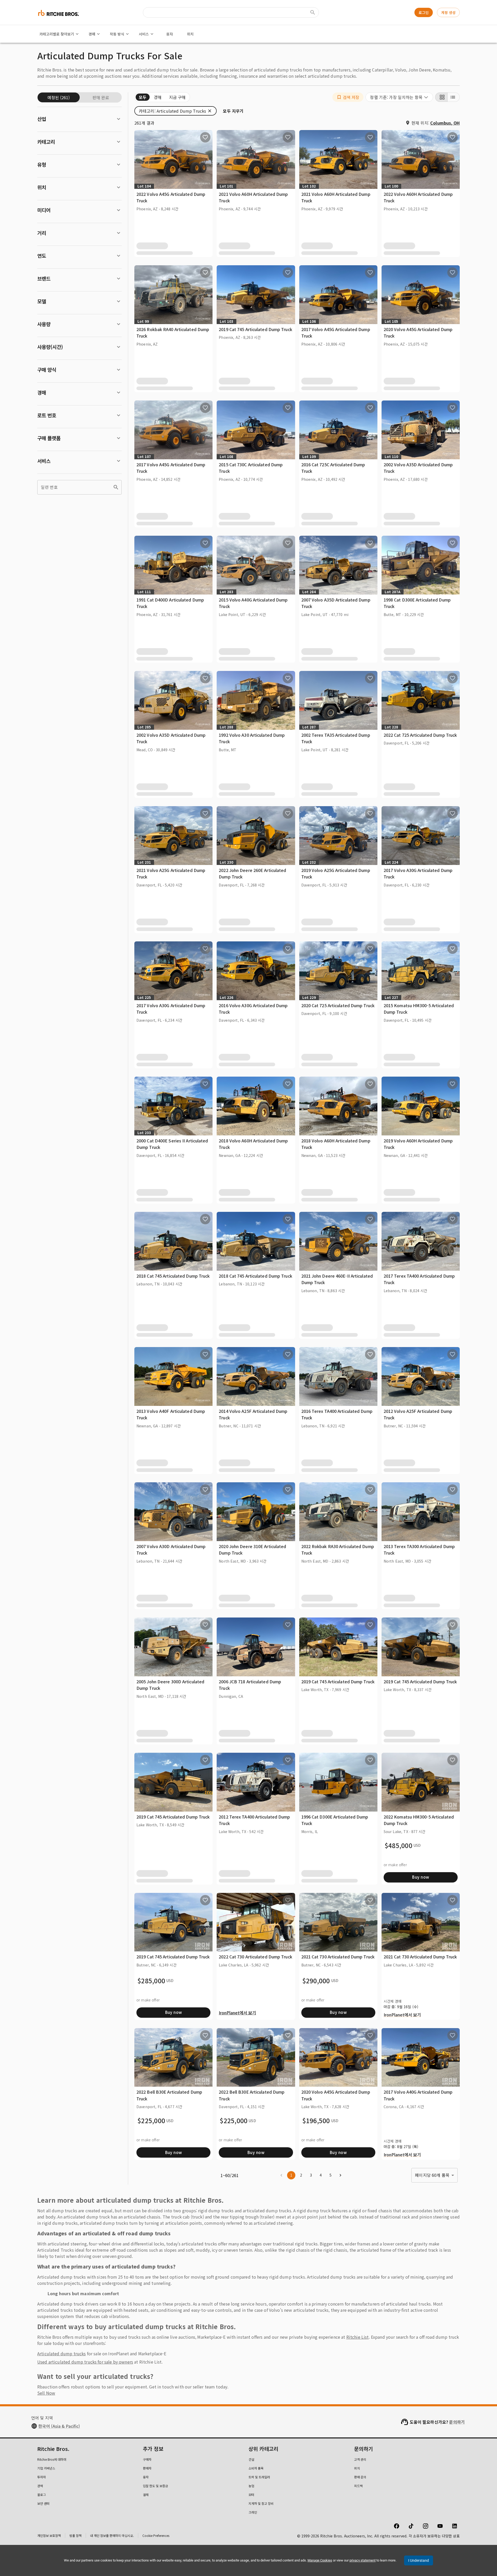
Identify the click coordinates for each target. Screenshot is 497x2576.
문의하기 (457, 2422)
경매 (92, 34)
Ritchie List (358, 2337)
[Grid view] (441, 97)
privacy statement (363, 2560)
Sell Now (46, 2393)
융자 (170, 34)
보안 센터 (43, 2503)
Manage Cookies (320, 2560)
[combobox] (399, 97)
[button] (348, 97)
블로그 (42, 2495)
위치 (190, 34)
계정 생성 (448, 12)
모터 (251, 2495)
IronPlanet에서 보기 (237, 2013)
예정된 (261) (59, 97)
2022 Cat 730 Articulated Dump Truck (255, 1957)
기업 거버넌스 (46, 2468)
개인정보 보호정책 (49, 2535)
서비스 (144, 34)
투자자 (42, 2477)
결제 (146, 2495)
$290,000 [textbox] (316, 1981)
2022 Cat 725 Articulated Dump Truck (420, 735)
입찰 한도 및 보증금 (155, 2486)
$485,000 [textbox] (399, 1845)
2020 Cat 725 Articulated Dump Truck (338, 1005)
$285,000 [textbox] (151, 1981)
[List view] (454, 97)
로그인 (424, 12)
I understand (419, 2560)
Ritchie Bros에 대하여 (52, 2459)
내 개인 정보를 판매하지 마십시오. (112, 2535)
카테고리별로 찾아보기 (57, 34)
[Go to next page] (340, 2175)
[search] (116, 487)
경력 (40, 2486)
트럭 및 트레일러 (259, 2477)
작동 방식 (117, 34)
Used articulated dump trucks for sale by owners (85, 2362)
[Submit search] (313, 12)
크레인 (253, 2512)
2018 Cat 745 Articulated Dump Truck (173, 1276)
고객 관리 (360, 2459)
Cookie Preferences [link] (156, 2535)
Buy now (421, 1877)
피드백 (358, 2486)
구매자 (147, 2459)
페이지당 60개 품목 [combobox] (432, 2175)
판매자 (147, 2468)
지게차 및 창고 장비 (261, 2503)
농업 (251, 2486)
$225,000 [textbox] (151, 2121)
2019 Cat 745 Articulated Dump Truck (255, 329)
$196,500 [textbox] (316, 2121)
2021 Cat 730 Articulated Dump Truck (338, 1957)
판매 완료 (101, 97)
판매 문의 (360, 2477)
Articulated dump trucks (61, 2353)
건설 (251, 2459)
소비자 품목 (256, 2468)
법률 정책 (75, 2535)
